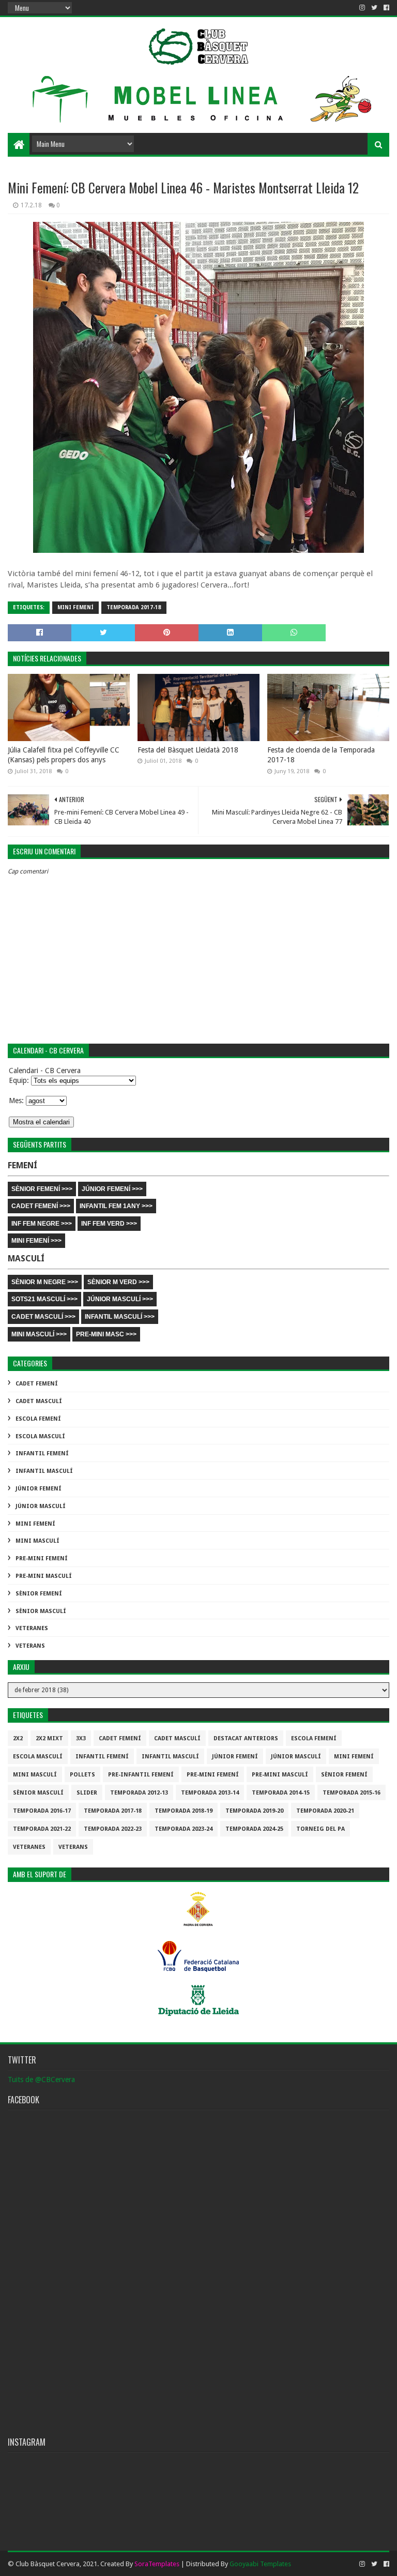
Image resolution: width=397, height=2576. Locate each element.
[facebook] (385, 8)
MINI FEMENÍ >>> (36, 1241)
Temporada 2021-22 (42, 1829)
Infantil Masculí (44, 1471)
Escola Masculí (40, 1436)
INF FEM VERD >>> (109, 1224)
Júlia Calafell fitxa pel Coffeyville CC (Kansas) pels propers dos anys (64, 755)
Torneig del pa (320, 1829)
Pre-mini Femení (42, 1558)
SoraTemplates (157, 2564)
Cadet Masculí (39, 1401)
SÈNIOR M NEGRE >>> (45, 1282)
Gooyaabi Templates (260, 2564)
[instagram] (362, 8)
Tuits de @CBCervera (41, 2080)
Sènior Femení (39, 1594)
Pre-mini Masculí (44, 1576)
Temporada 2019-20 (254, 1811)
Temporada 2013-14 (210, 1793)
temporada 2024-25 (254, 1829)
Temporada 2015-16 (352, 1793)
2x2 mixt (49, 1738)
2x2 (18, 1738)
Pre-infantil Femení (141, 1775)
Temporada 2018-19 (184, 1811)
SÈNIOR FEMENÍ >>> (42, 1189)
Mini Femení (75, 607)
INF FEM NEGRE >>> (42, 1224)
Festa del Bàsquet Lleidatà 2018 (188, 750)
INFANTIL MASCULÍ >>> (120, 1317)
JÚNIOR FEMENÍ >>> (112, 1189)
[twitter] (374, 8)
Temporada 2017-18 (134, 607)
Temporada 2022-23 (113, 1829)
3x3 (81, 1738)
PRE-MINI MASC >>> (106, 1334)
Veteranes (32, 1628)
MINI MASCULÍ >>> (39, 1334)
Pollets (82, 1775)
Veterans (30, 1646)
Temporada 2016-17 (42, 1811)
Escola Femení (38, 1419)
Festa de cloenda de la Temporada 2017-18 (321, 755)
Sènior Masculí (41, 1611)
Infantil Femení (42, 1453)
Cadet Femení (37, 1384)
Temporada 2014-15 (281, 1793)
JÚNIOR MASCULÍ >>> (120, 1299)
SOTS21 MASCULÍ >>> (44, 1299)
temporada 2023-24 (184, 1829)
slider (87, 1793)
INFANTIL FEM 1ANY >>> (116, 1206)
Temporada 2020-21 (325, 1811)
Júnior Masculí (41, 1506)
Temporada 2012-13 (139, 1793)
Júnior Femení (39, 1489)
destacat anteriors (246, 1738)
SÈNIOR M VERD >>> (118, 1282)
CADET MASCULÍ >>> (43, 1317)
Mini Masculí (37, 1541)
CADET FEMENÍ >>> (41, 1206)
